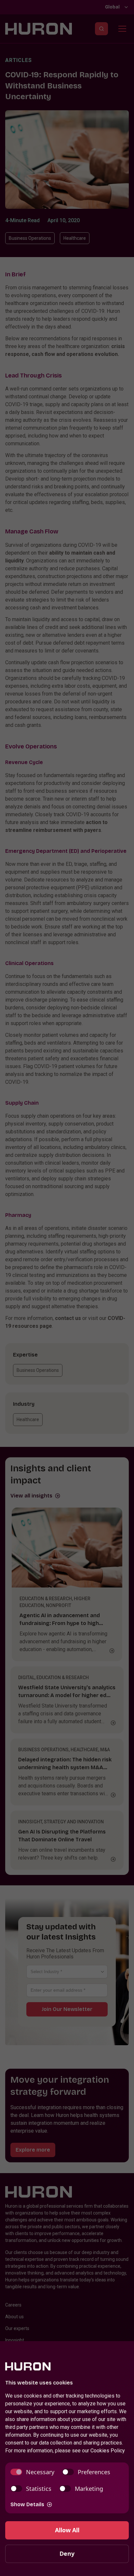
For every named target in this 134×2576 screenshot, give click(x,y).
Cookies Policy (108, 2451)
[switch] (32, 2472)
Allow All (67, 2530)
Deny (67, 2553)
